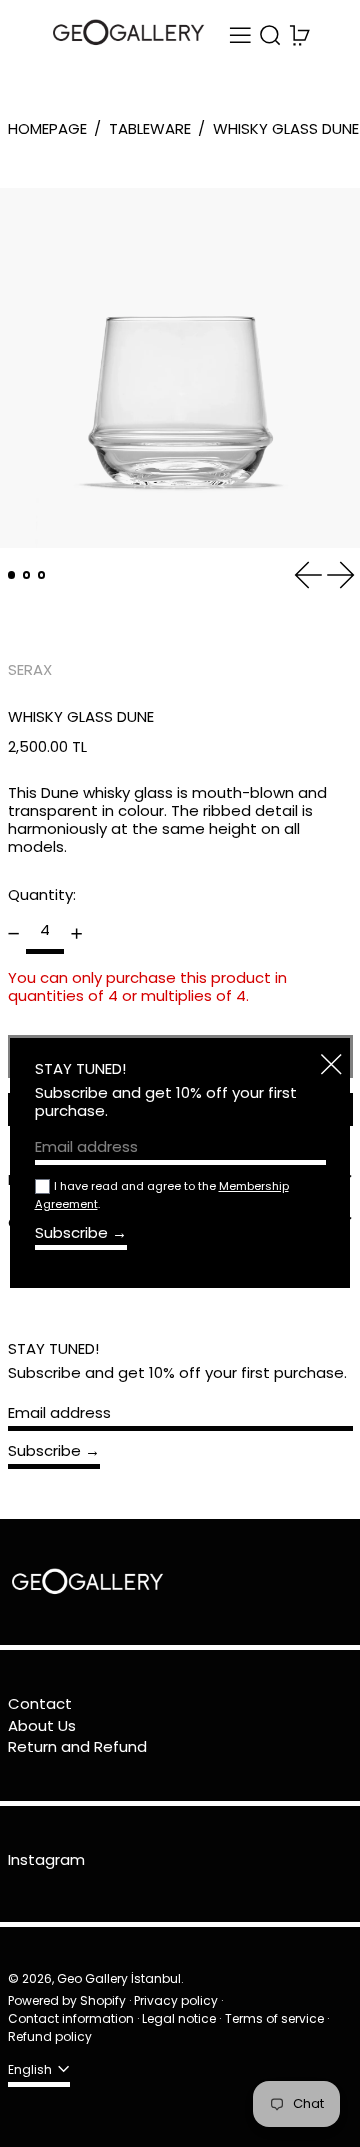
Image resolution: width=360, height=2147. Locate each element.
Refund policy (50, 2036)
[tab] (12, 575)
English (31, 2069)
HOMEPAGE (47, 128)
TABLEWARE (150, 128)
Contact (40, 1703)
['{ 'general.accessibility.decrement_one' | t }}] (13, 933)
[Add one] (77, 933)
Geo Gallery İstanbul (119, 1978)
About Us (42, 1725)
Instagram (46, 1860)
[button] (270, 35)
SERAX (30, 669)
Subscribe (44, 1450)
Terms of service (274, 2018)
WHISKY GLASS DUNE (286, 128)
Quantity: (42, 894)
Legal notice (179, 2018)
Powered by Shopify (67, 2000)
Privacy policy (176, 2000)
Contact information (71, 2018)
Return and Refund (77, 1746)
